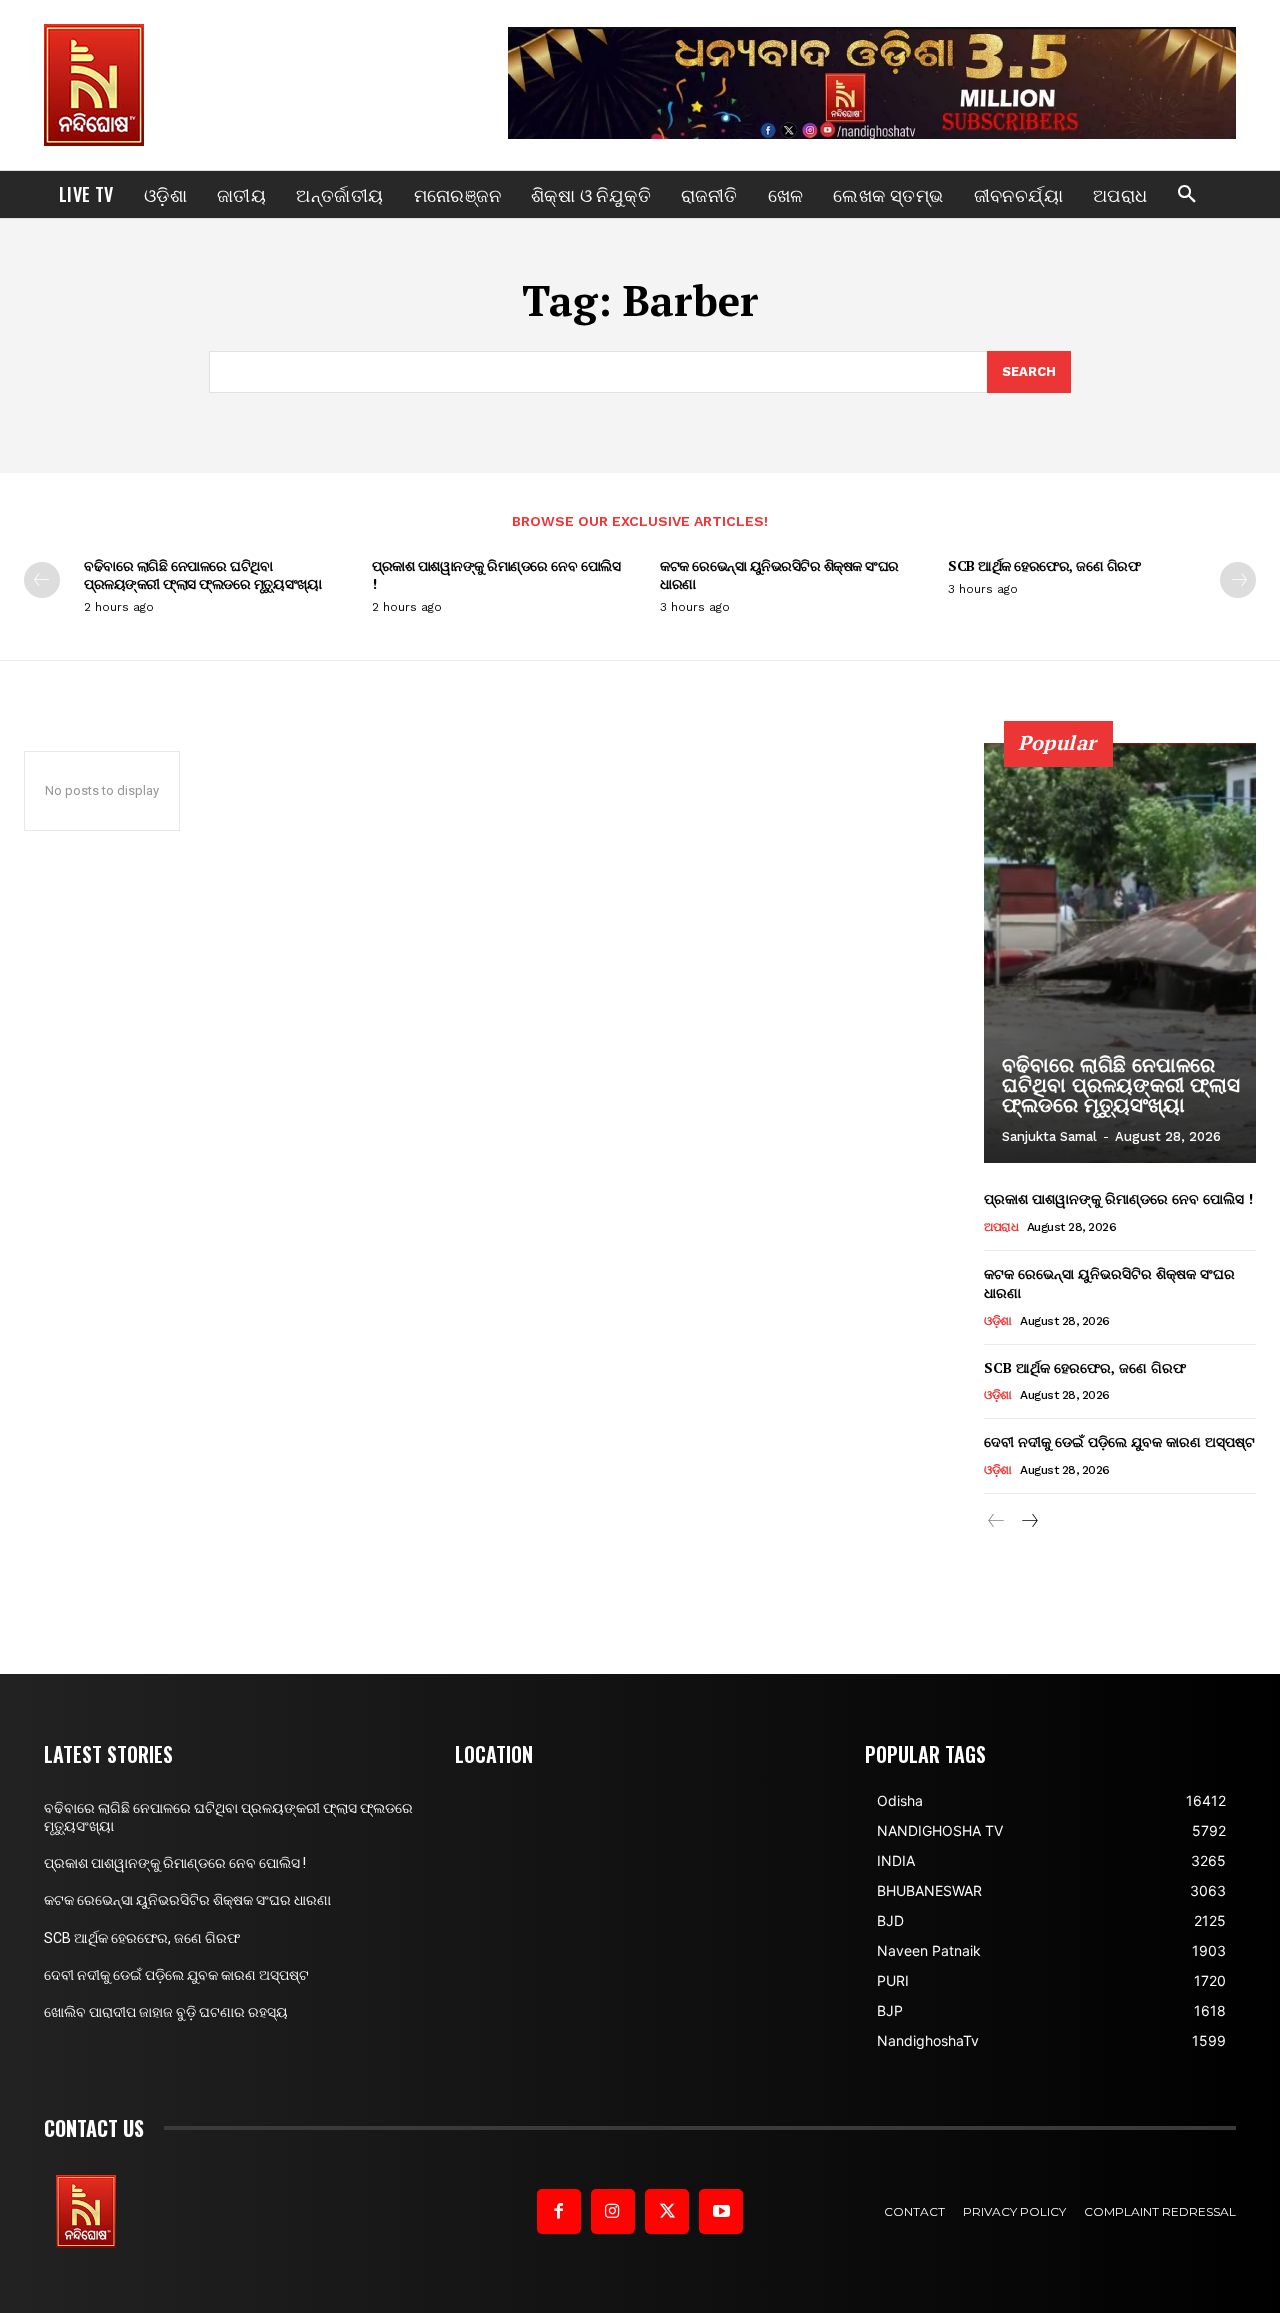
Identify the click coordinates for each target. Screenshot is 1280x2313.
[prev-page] (42, 580)
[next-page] (1238, 580)
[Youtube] (721, 2211)
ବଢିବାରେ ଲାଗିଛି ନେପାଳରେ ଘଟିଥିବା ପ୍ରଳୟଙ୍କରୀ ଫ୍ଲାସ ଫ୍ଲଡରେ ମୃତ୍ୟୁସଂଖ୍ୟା (202, 574)
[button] (1187, 195)
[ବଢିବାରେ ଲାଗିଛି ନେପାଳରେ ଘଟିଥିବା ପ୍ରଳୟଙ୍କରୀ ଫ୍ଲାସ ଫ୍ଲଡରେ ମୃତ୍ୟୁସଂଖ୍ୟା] (1120, 953)
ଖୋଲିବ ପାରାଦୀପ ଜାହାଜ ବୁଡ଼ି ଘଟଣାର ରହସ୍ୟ (166, 2012)
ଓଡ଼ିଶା (998, 1321)
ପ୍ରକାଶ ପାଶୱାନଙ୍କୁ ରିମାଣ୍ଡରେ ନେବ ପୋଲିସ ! (496, 574)
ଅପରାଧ (1001, 1227)
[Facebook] (559, 2211)
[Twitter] (667, 2211)
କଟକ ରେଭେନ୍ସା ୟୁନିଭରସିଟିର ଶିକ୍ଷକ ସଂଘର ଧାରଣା (779, 574)
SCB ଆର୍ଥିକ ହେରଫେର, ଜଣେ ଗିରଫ (1044, 565)
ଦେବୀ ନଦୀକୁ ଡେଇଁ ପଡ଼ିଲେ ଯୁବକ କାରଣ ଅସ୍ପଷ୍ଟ (1119, 1441)
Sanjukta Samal (1049, 1136)
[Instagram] (613, 2211)
